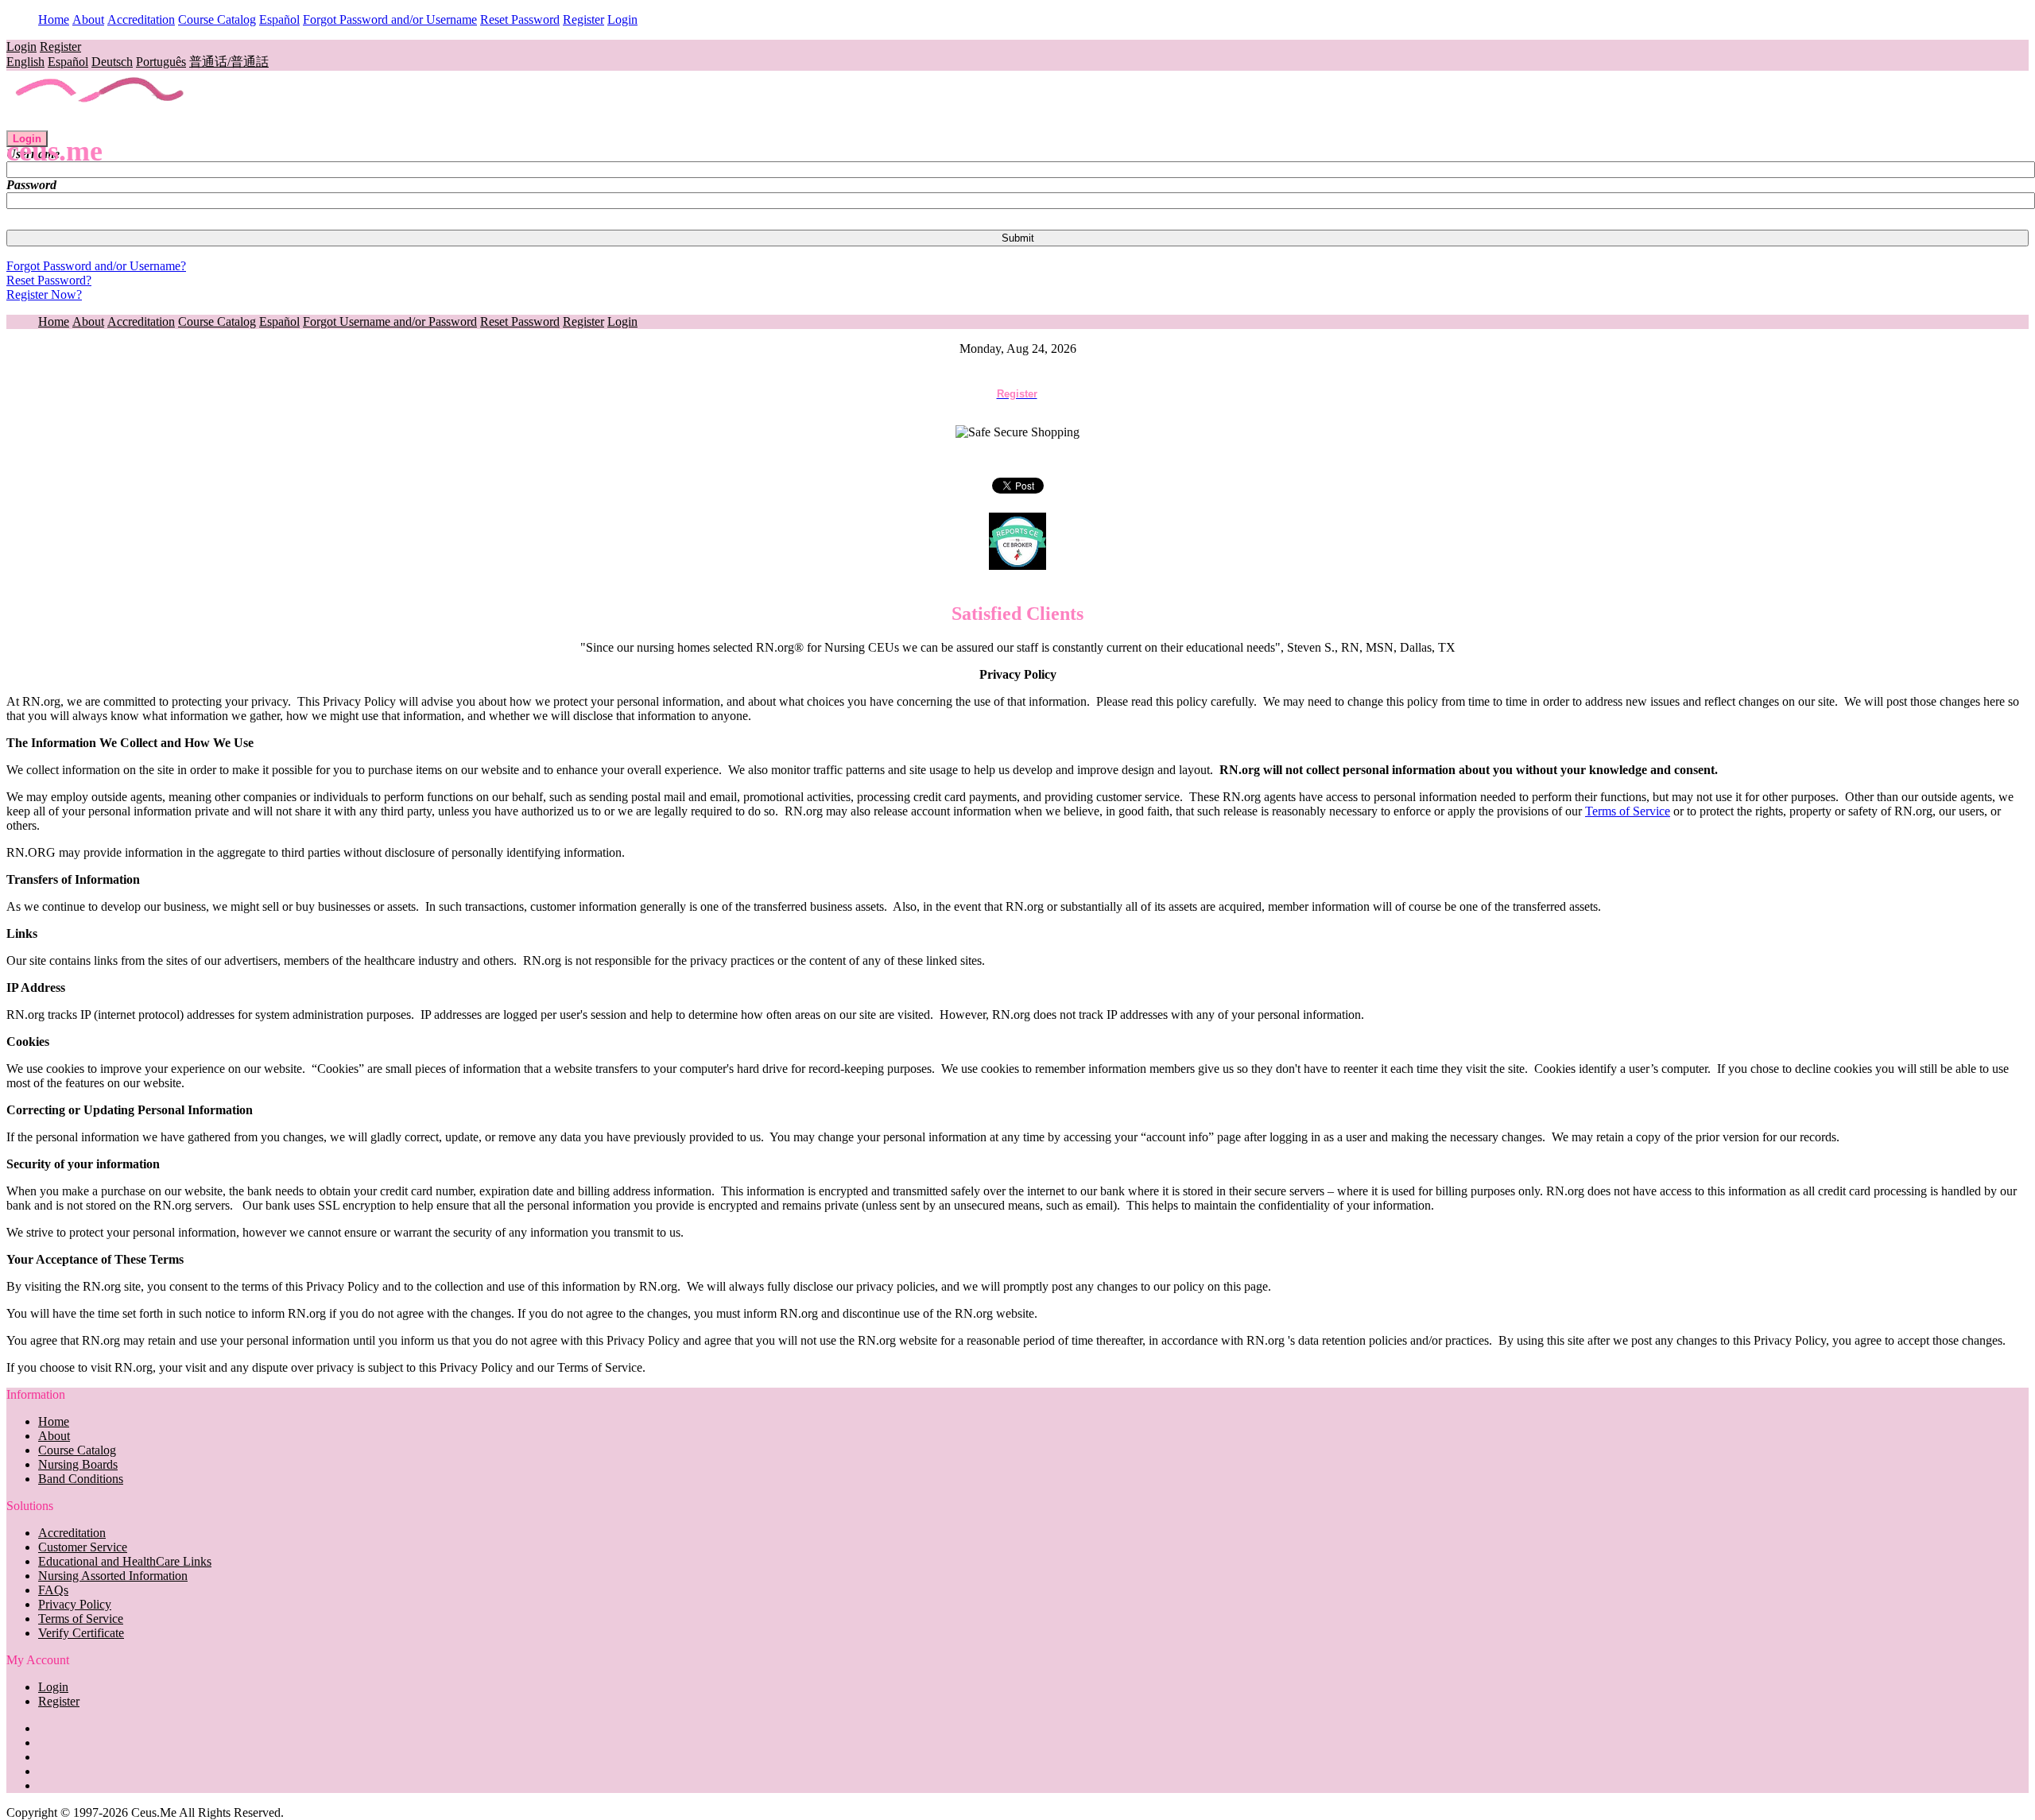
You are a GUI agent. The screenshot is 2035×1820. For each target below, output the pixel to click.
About (88, 19)
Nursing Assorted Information (113, 1576)
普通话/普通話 (229, 62)
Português (161, 62)
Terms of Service (1628, 811)
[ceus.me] (101, 123)
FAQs (53, 1590)
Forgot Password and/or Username (390, 19)
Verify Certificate (81, 1633)
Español (279, 19)
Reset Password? (49, 280)
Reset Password (520, 19)
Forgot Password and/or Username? (96, 266)
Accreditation (141, 19)
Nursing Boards (78, 1464)
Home (54, 19)
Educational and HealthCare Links (125, 1561)
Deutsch (112, 62)
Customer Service (83, 1547)
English (25, 62)
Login (622, 19)
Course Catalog (217, 19)
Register (583, 19)
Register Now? (44, 294)
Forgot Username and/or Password (390, 321)
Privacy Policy (75, 1604)
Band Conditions (81, 1479)
